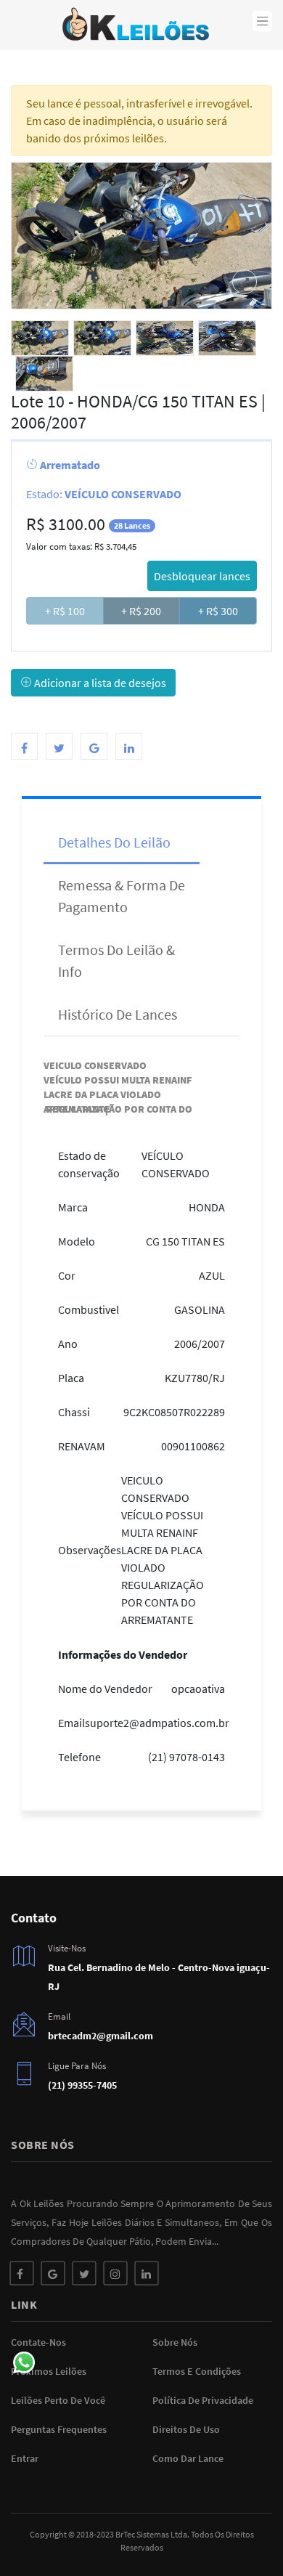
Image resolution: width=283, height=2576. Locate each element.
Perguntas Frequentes (59, 2429)
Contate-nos (38, 2342)
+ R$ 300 (218, 611)
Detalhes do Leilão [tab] (114, 842)
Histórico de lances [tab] (118, 1014)
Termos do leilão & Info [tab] (116, 960)
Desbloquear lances (202, 576)
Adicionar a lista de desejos (99, 683)
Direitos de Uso (186, 2429)
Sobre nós (175, 2342)
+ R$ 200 (141, 611)
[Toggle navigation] (263, 21)
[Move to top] (241, 2534)
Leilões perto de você (58, 2400)
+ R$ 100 (65, 611)
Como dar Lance (188, 2458)
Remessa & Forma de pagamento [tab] (122, 896)
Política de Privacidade (203, 2400)
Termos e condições (197, 2371)
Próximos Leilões (49, 2371)
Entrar (25, 2458)
